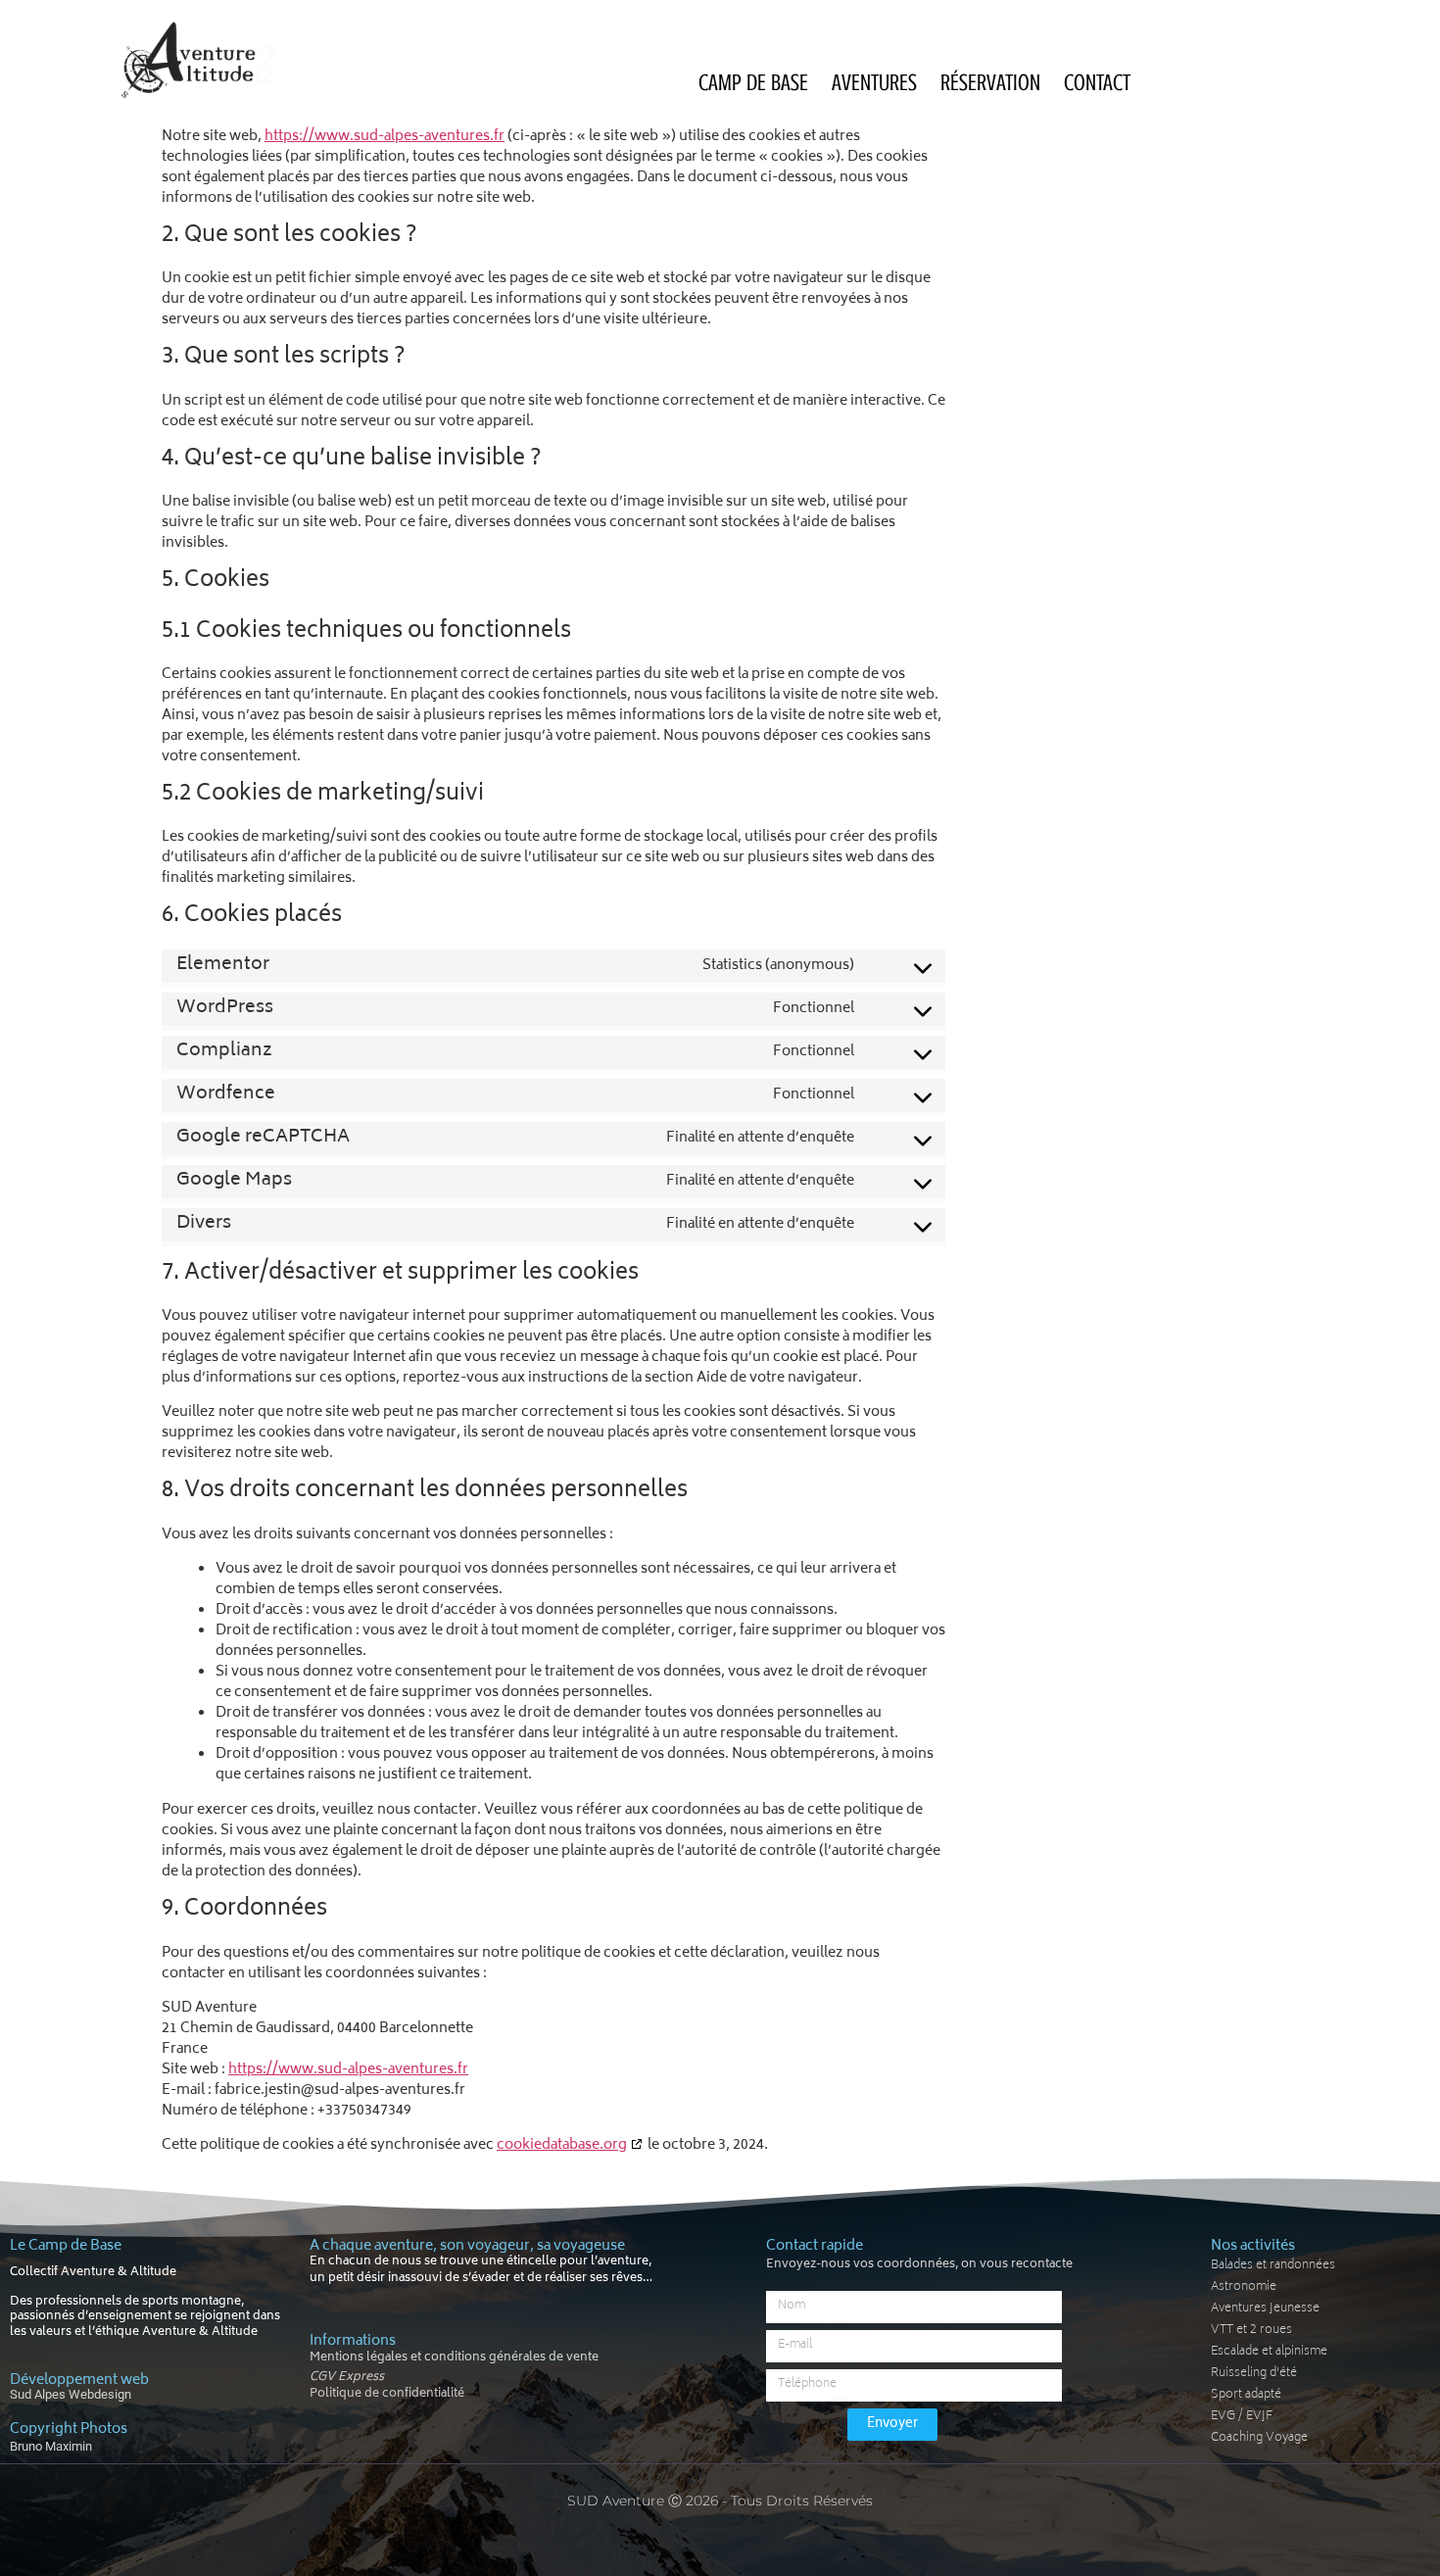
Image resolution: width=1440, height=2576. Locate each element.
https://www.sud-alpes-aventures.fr (384, 137)
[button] (528, 2376)
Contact (1097, 83)
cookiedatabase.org (562, 2145)
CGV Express (347, 2378)
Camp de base (753, 83)
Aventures (874, 83)
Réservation (990, 83)
